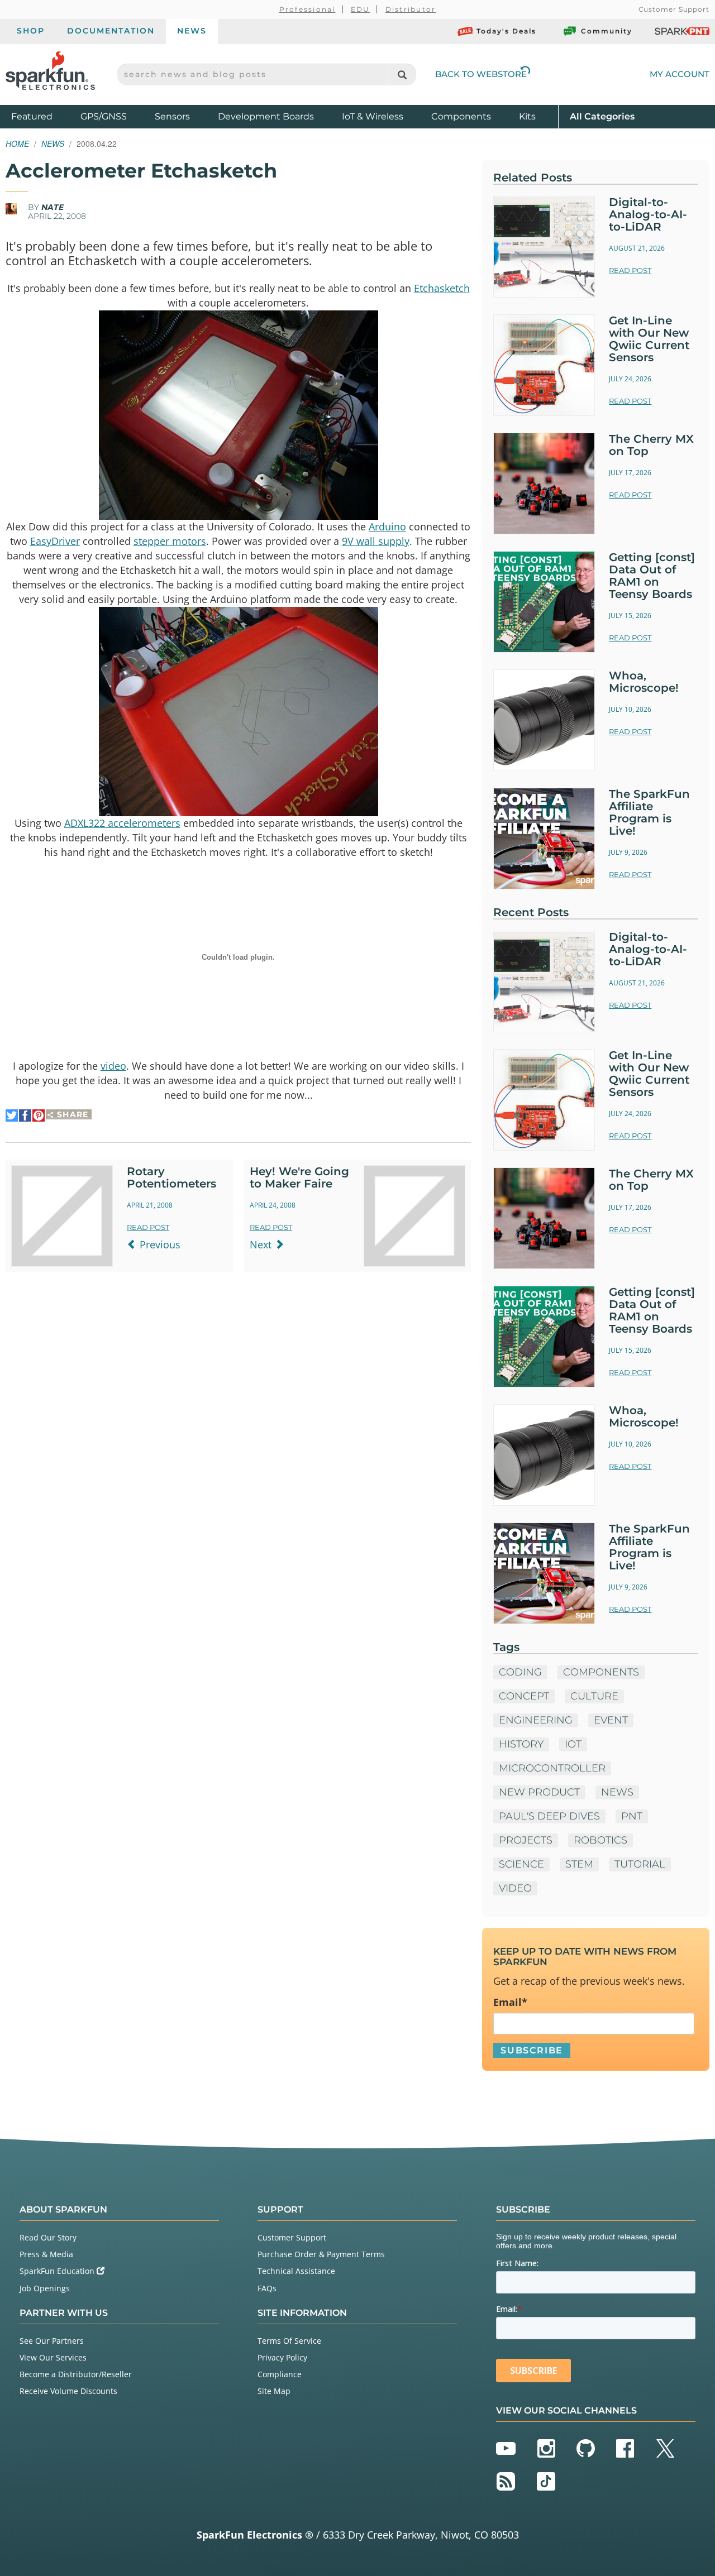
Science (521, 1864)
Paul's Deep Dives (549, 1816)
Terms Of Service (289, 2341)
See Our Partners (52, 2341)
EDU (361, 9)
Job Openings (45, 2288)
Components (461, 116)
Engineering (536, 1720)
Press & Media (46, 2254)
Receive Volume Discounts (68, 2391)
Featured (43, 116)
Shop (31, 31)
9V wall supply (376, 541)
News (192, 31)
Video (515, 1888)
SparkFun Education (58, 2271)
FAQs (267, 2288)
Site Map (274, 2391)
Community (607, 31)
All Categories (602, 116)
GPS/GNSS (104, 116)
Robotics (600, 1840)
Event (611, 1720)
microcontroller (552, 1768)
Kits (527, 116)
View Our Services (53, 2357)
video (113, 1066)
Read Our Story (48, 2237)
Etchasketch (442, 288)
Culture (594, 1696)
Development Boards (266, 116)
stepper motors (170, 541)
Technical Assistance (296, 2271)
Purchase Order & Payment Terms (321, 2254)
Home (17, 143)
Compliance (280, 2374)
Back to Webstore (481, 74)
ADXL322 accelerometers (122, 823)
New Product (539, 1792)
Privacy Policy (282, 2357)
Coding (520, 1672)
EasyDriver (55, 541)
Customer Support (674, 9)
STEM (579, 1864)
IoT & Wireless (373, 116)
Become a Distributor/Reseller (76, 2374)
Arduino (387, 526)
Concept (524, 1696)
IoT (573, 1744)
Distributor (411, 9)
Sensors (172, 116)
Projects (526, 1840)
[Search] (402, 75)
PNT (632, 1816)
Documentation (111, 31)
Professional (308, 9)
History (521, 1744)
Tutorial (640, 1864)
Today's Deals (506, 31)
